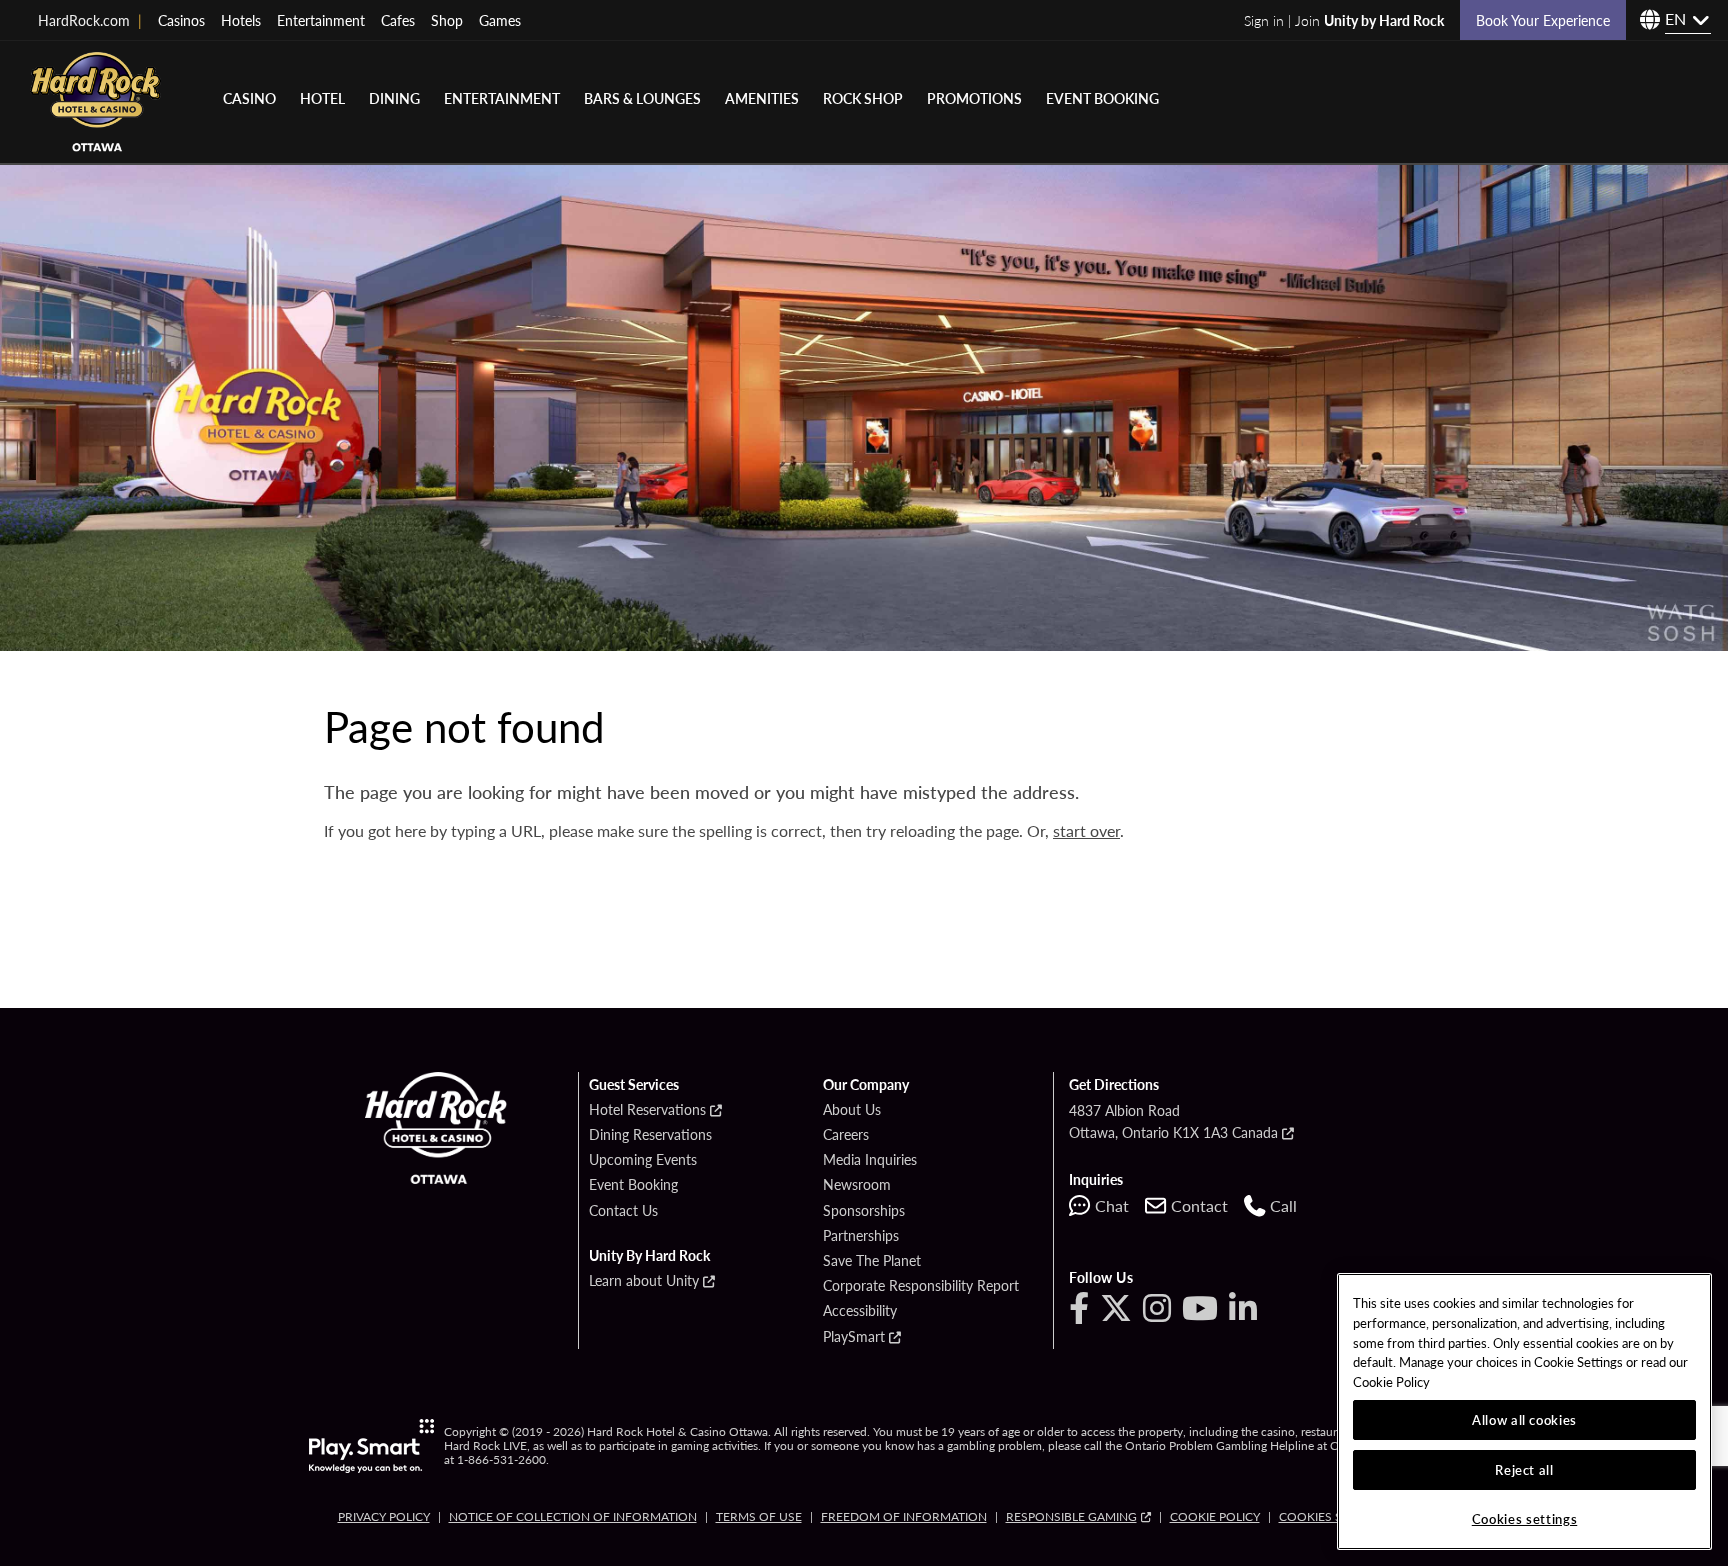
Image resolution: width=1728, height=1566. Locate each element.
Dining (394, 98)
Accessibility (860, 1311)
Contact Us (623, 1211)
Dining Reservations (650, 1135)
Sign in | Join (1344, 20)
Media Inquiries (870, 1160)
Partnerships (861, 1236)
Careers (846, 1135)
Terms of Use (759, 1516)
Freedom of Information (904, 1516)
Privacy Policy (384, 1516)
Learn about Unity (644, 1281)
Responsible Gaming (1071, 1516)
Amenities (762, 98)
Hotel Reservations (647, 1110)
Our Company (866, 1085)
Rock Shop (863, 98)
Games (500, 20)
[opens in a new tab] (371, 1446)
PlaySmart (854, 1337)
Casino (249, 98)
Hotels (241, 20)
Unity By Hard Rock (649, 1256)
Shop (447, 20)
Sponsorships (864, 1211)
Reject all (1524, 1469)
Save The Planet (872, 1261)
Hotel (322, 98)
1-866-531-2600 (501, 1460)
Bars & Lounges (642, 98)
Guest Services (634, 1085)
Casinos (181, 20)
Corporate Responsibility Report (921, 1286)
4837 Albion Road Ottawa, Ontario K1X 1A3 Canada (1173, 1121)
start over (1086, 830)
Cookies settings (1335, 1516)
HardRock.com (90, 20)
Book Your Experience (1543, 20)
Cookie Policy (1215, 1516)
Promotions (974, 98)
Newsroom (857, 1185)
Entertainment (321, 20)
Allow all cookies (1524, 1419)
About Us (852, 1110)
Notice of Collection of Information (573, 1516)
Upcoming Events (643, 1160)
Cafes (398, 20)
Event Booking (1102, 98)
